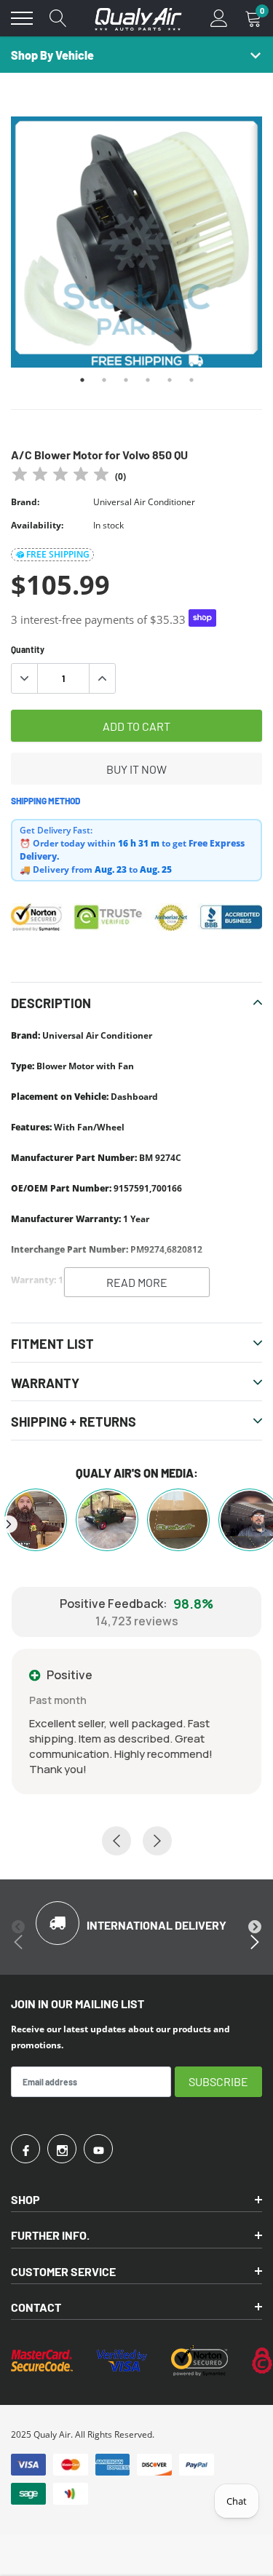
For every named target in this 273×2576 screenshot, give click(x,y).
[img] (60, 476)
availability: (37, 525)
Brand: (25, 502)
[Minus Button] (25, 678)
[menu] (22, 18)
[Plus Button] (102, 678)
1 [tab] (82, 380)
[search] (58, 18)
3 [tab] (126, 380)
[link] (25, 2149)
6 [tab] (191, 380)
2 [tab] (104, 380)
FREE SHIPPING (58, 554)
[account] (219, 18)
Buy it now (136, 769)
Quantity (28, 649)
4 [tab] (148, 380)
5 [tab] (170, 380)
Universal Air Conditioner (144, 502)
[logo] (138, 18)
